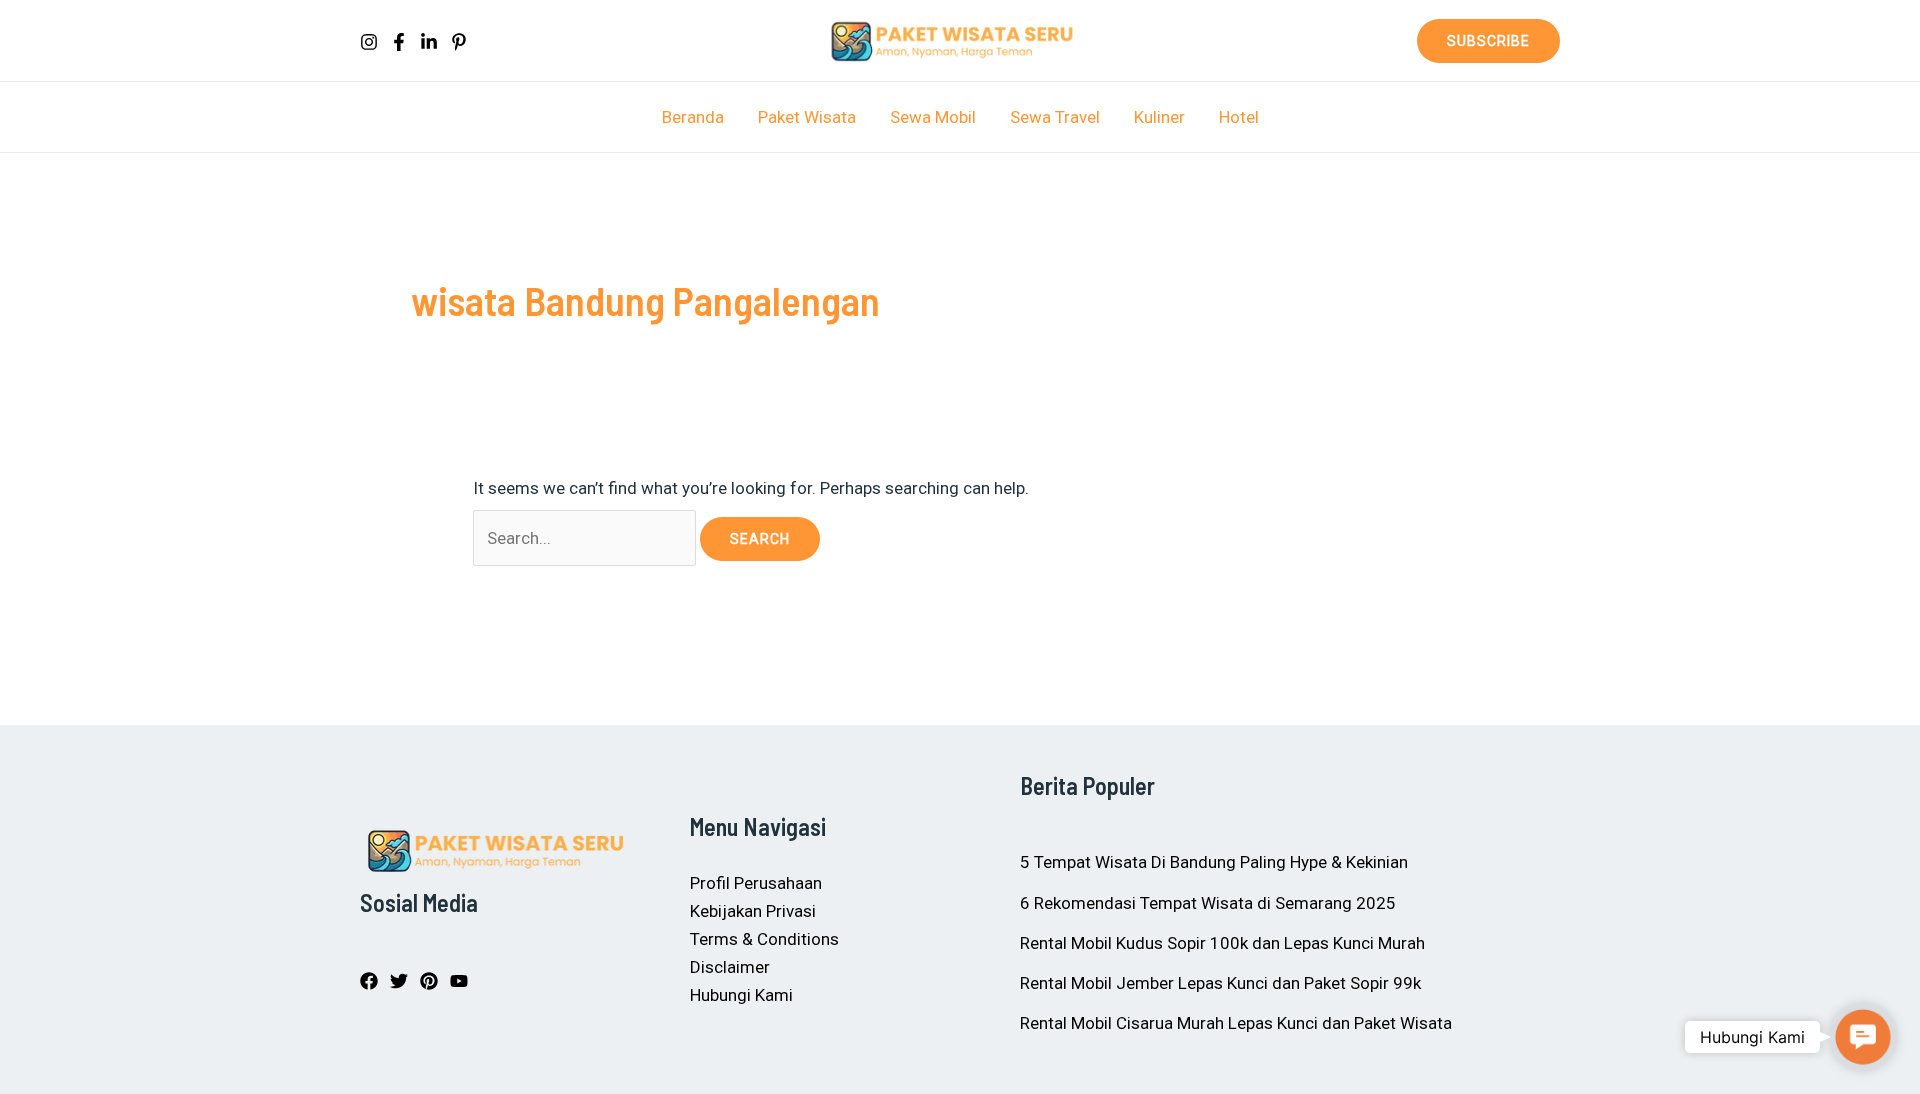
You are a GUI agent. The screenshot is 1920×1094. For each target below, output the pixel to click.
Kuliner (1159, 117)
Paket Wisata (807, 117)
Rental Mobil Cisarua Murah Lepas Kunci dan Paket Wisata (1236, 1023)
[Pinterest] (459, 42)
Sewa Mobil (933, 117)
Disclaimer (730, 967)
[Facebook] (399, 42)
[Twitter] (399, 981)
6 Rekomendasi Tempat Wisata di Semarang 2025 (1208, 903)
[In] (429, 42)
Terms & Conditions (764, 939)
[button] (1488, 41)
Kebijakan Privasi (753, 911)
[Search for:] (586, 538)
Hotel (1239, 117)
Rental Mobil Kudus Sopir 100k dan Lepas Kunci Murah (1222, 943)
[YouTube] (459, 981)
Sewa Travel (1055, 117)
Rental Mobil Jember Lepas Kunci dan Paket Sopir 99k (1220, 983)
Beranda (693, 117)
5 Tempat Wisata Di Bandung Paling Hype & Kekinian (1214, 862)
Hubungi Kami (741, 995)
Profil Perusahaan (756, 883)
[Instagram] (369, 42)
